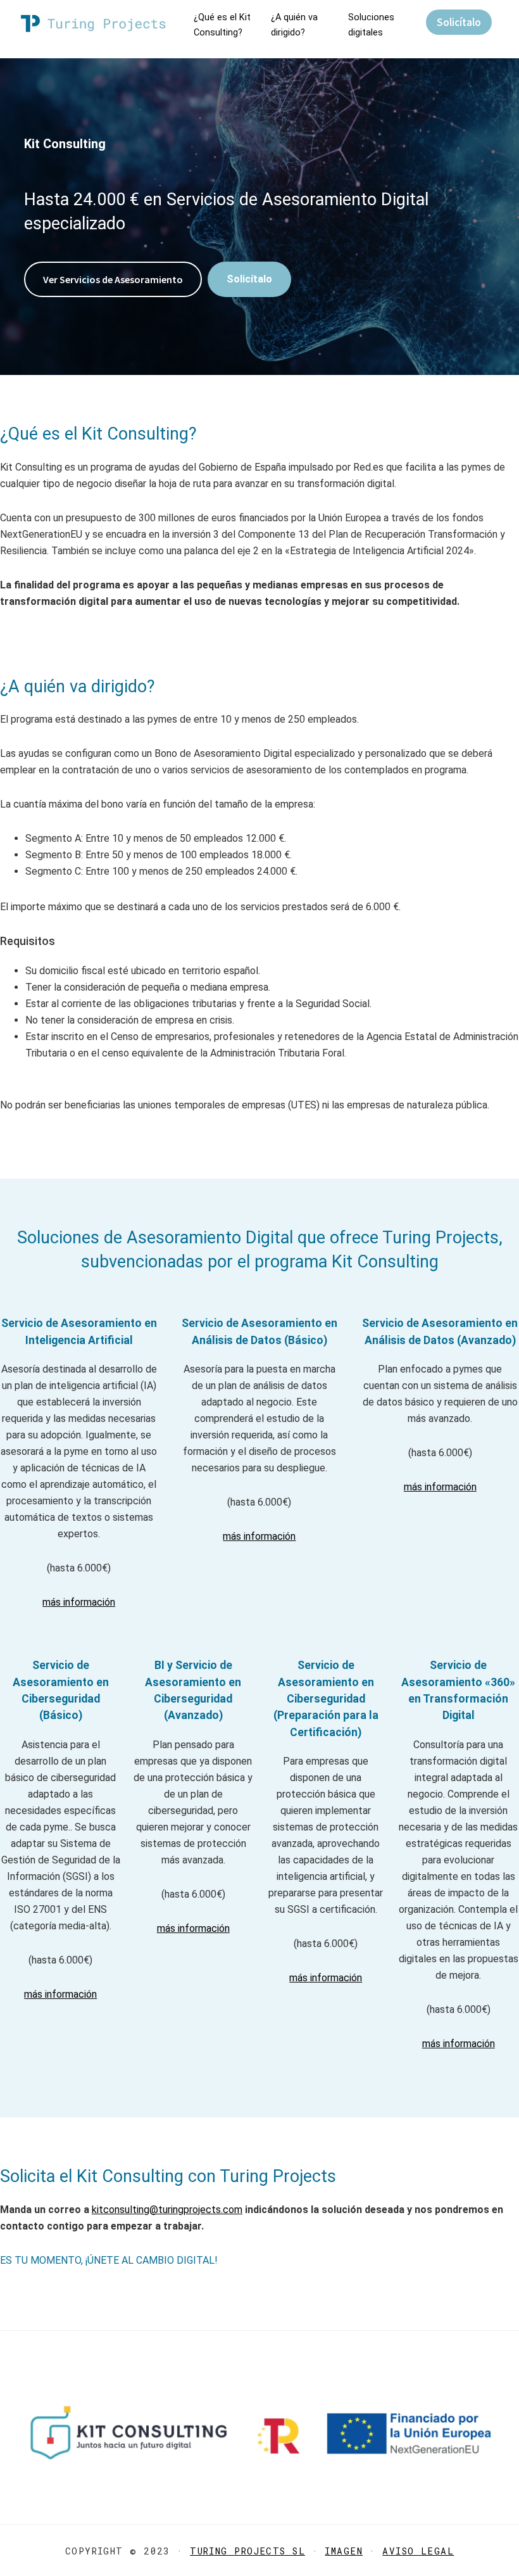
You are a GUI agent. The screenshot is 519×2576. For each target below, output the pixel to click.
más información (79, 1602)
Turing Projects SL (247, 2551)
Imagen (344, 2551)
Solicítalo (459, 22)
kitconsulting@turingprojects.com (167, 2210)
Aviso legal (418, 2551)
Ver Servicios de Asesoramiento (113, 279)
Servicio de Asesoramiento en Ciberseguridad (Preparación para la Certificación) (326, 1699)
